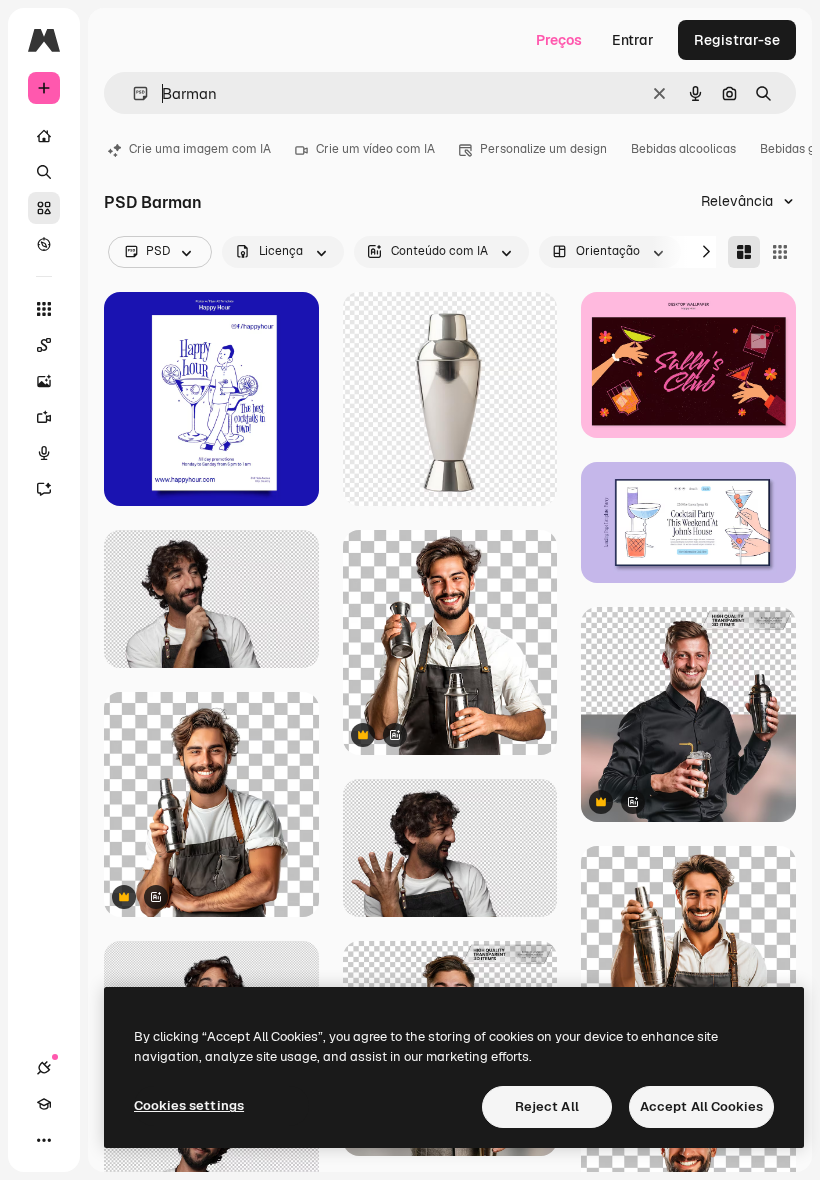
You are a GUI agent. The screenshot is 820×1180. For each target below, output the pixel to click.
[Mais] (44, 1140)
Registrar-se (737, 40)
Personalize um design (543, 149)
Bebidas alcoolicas (683, 149)
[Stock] (44, 208)
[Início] (44, 136)
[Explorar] (44, 244)
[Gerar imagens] (44, 381)
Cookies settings (189, 1105)
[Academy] (44, 1104)
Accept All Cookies (701, 1106)
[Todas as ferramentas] (44, 309)
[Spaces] (44, 345)
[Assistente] (44, 489)
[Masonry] (744, 252)
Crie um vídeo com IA (375, 149)
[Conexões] (44, 1068)
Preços (559, 40)
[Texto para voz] (44, 453)
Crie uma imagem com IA (200, 149)
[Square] (780, 252)
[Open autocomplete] (132, 93)
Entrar (633, 40)
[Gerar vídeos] (44, 417)
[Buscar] (44, 172)
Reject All (547, 1106)
